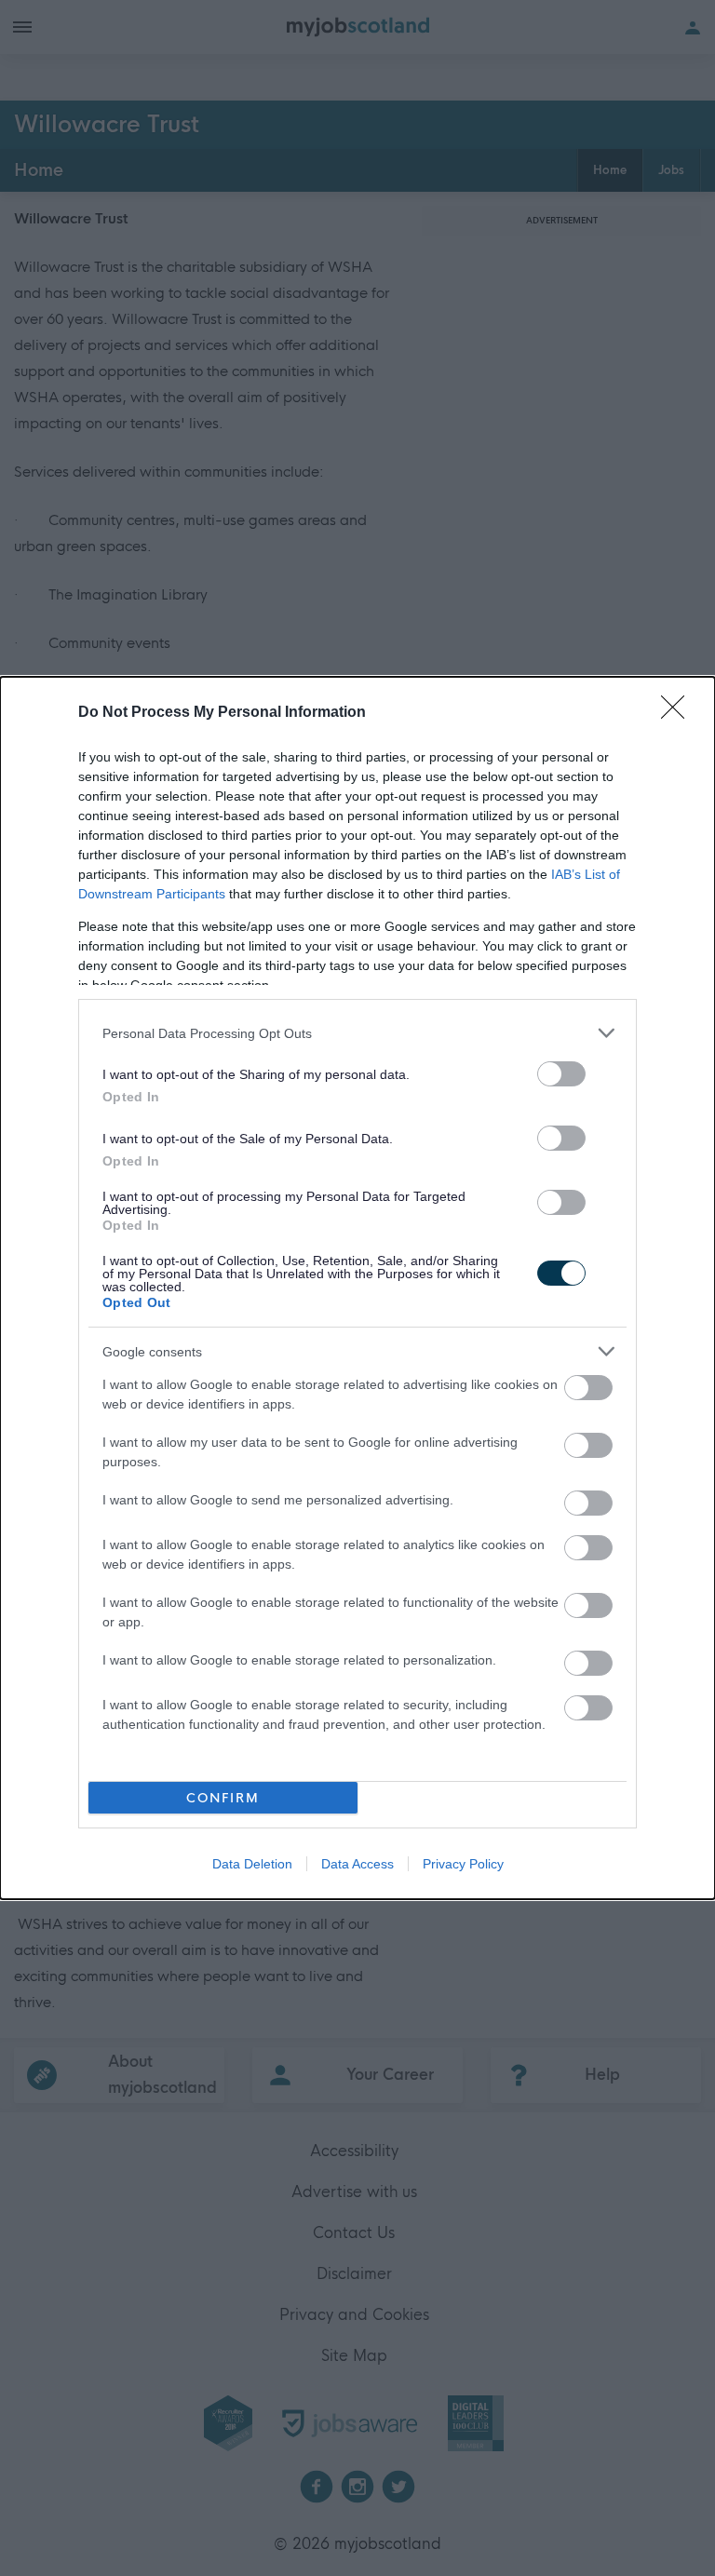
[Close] (679, 713)
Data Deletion (252, 1864)
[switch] (561, 1074)
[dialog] (357, 1288)
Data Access (357, 1864)
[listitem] (357, 1033)
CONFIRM (223, 1798)
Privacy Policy (463, 1864)
